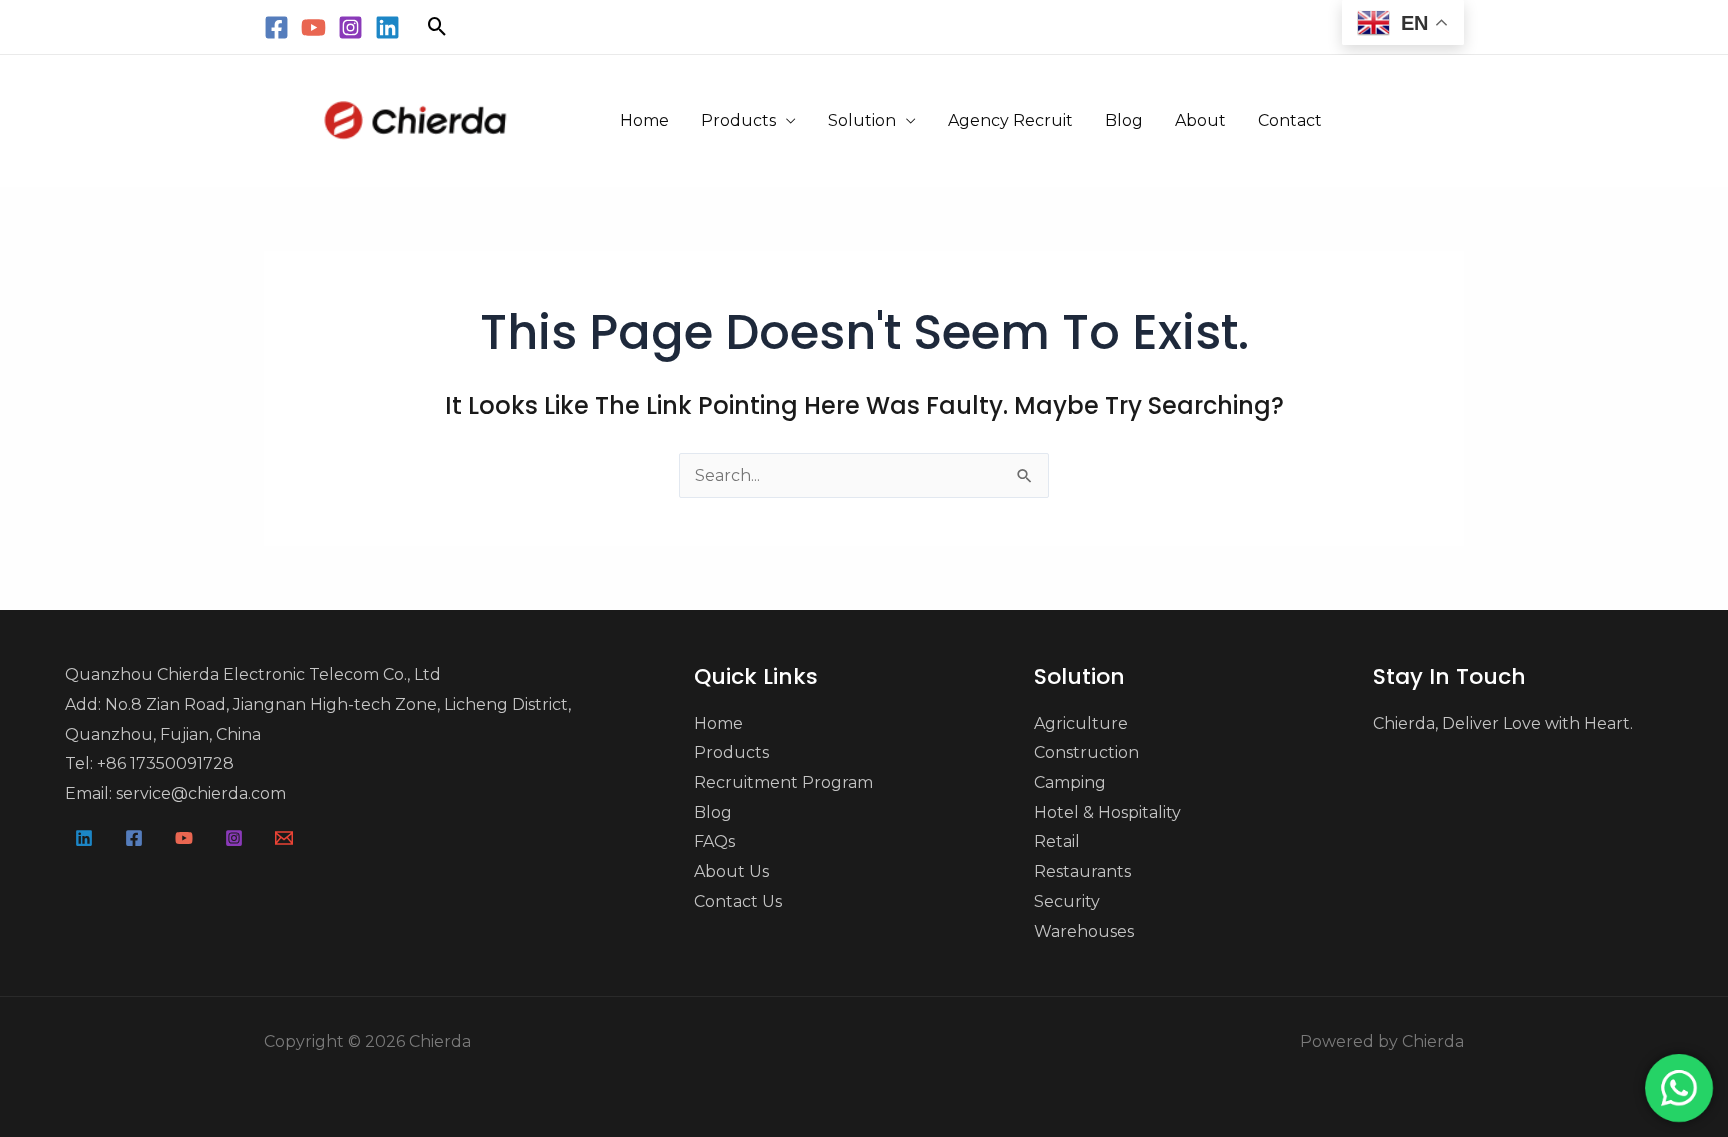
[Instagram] (350, 27)
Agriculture (1081, 723)
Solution (862, 120)
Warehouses (1084, 931)
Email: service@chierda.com (175, 793)
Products (738, 120)
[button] (437, 26)
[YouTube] (313, 27)
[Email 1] (284, 838)
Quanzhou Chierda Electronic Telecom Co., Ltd (253, 674)
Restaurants (1082, 871)
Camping (1070, 782)
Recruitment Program (783, 782)
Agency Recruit (1010, 120)
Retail (1057, 841)
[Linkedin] (387, 27)
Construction (1086, 752)
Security (1067, 901)
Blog (1124, 120)
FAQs (714, 841)
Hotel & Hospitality (1107, 812)
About (1200, 120)
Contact (1290, 120)
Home (644, 120)
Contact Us (738, 901)
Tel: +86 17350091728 (149, 763)
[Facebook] (276, 27)
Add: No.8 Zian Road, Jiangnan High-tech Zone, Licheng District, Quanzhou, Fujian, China (318, 719)
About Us (731, 871)
